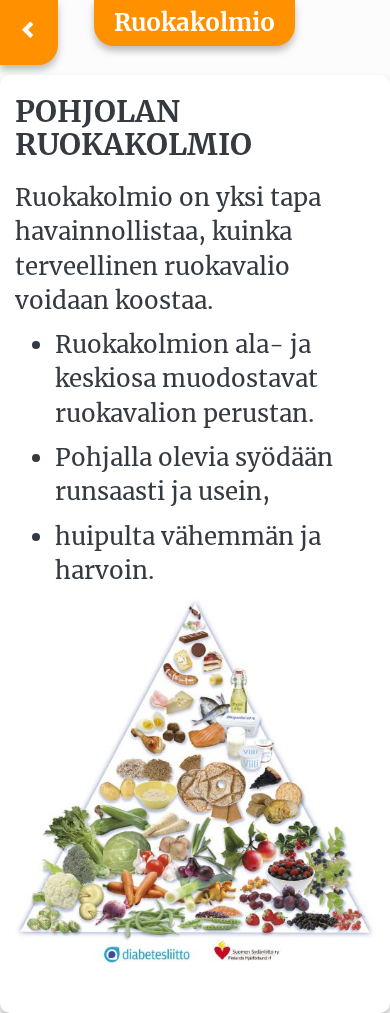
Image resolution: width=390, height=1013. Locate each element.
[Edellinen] (29, 32)
